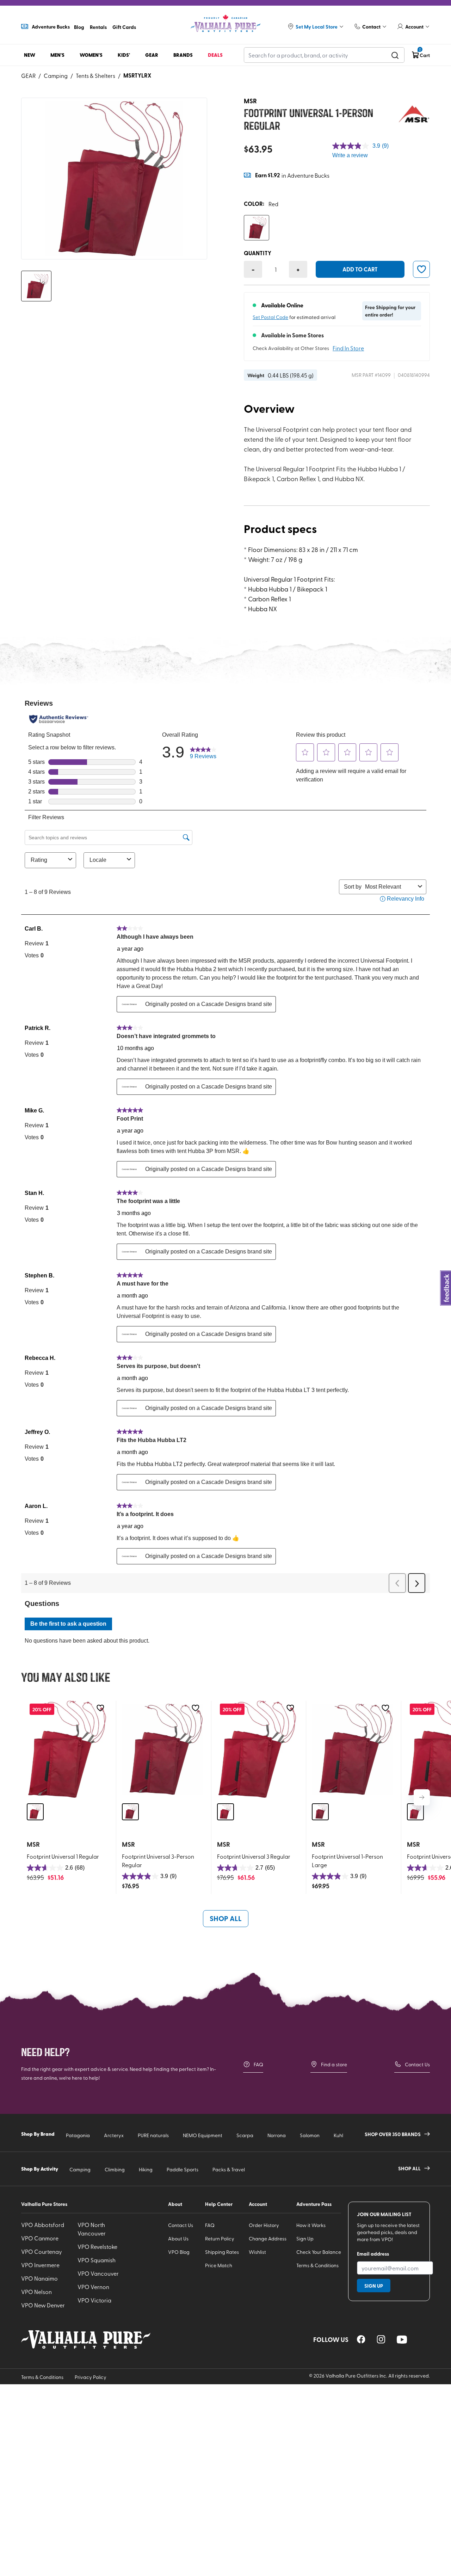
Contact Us (417, 2064)
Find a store (334, 2064)
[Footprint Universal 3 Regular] (257, 1749)
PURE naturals (153, 2135)
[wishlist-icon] (421, 269)
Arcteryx (114, 2135)
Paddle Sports (183, 2169)
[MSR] (414, 115)
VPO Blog (179, 2252)
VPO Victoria (94, 2300)
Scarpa (245, 2135)
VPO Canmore (40, 2238)
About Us (178, 2238)
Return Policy (220, 2238)
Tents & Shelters (95, 75)
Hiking (146, 2169)
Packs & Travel (229, 2169)
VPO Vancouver (98, 2273)
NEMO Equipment (203, 2135)
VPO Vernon (93, 2287)
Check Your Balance (319, 2252)
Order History (264, 2225)
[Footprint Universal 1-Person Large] (352, 1749)
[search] (395, 55)
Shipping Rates (222, 2252)
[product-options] (257, 228)
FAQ (258, 2064)
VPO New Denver (43, 2305)
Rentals (98, 27)
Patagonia (78, 2135)
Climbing (115, 2169)
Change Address (268, 2238)
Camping (56, 75)
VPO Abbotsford (43, 2225)
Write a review (350, 155)
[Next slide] (422, 1797)
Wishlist (257, 2252)
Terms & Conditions (317, 2265)
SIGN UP (374, 2286)
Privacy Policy (91, 2377)
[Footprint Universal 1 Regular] (67, 1749)
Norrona (277, 2135)
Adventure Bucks (51, 26)
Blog (79, 27)
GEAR (28, 75)
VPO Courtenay (42, 2251)
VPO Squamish (97, 2260)
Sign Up (305, 2238)
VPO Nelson (36, 2292)
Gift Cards (124, 27)
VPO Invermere (40, 2265)
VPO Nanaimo (39, 2278)
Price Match (219, 2265)
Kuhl (338, 2135)
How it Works (311, 2225)
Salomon (310, 2135)
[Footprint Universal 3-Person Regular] (162, 1749)
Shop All (226, 1918)
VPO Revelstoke (97, 2246)
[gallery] (114, 179)
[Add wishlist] (100, 1708)
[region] (361, 2339)
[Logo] (225, 23)
